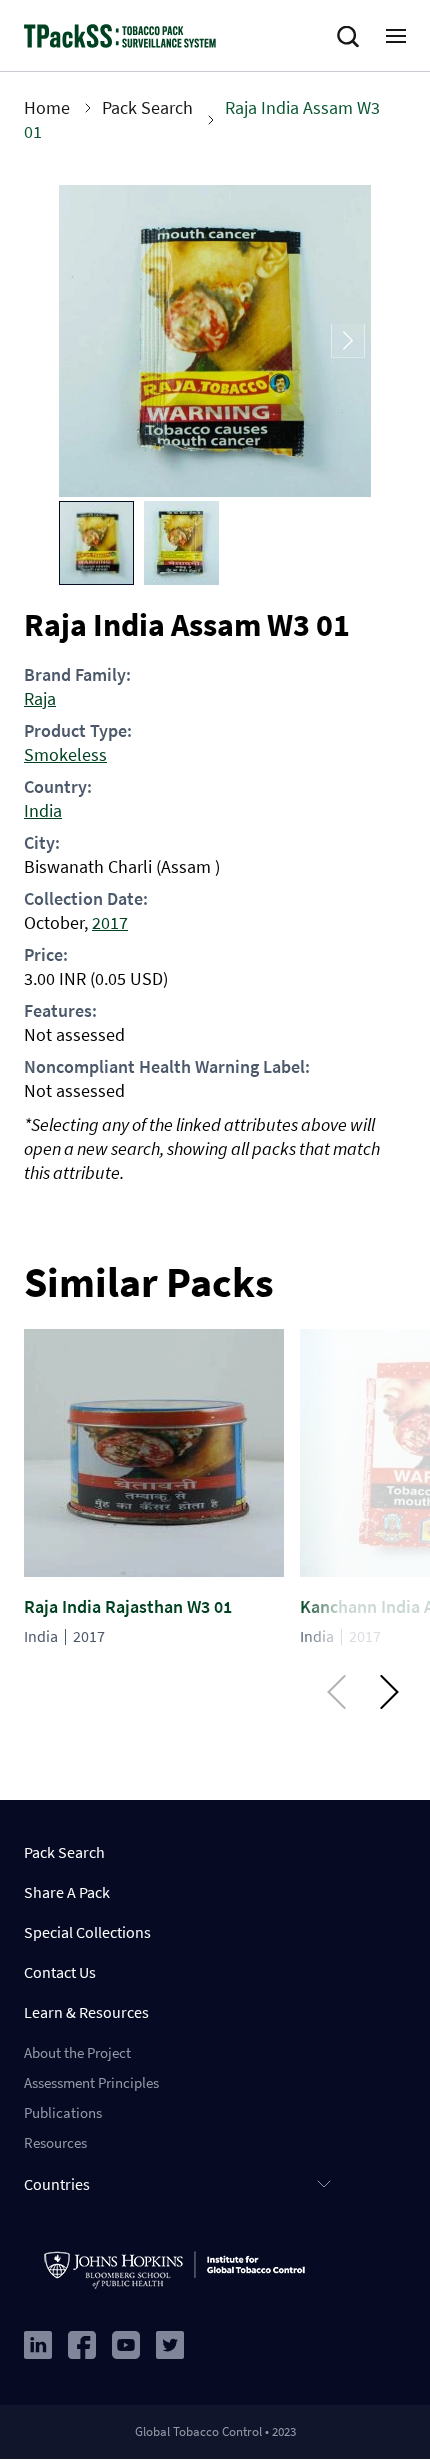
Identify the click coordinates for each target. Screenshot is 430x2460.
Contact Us (60, 1972)
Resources (55, 2142)
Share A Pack (67, 1892)
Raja (40, 698)
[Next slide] (348, 341)
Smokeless (65, 754)
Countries (57, 2184)
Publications (63, 2112)
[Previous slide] (82, 341)
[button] (96, 543)
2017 (110, 922)
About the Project (77, 2052)
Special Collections (87, 1932)
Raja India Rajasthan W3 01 (128, 1606)
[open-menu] (396, 36)
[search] (352, 37)
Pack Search (147, 107)
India (43, 810)
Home (47, 107)
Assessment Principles (91, 2082)
